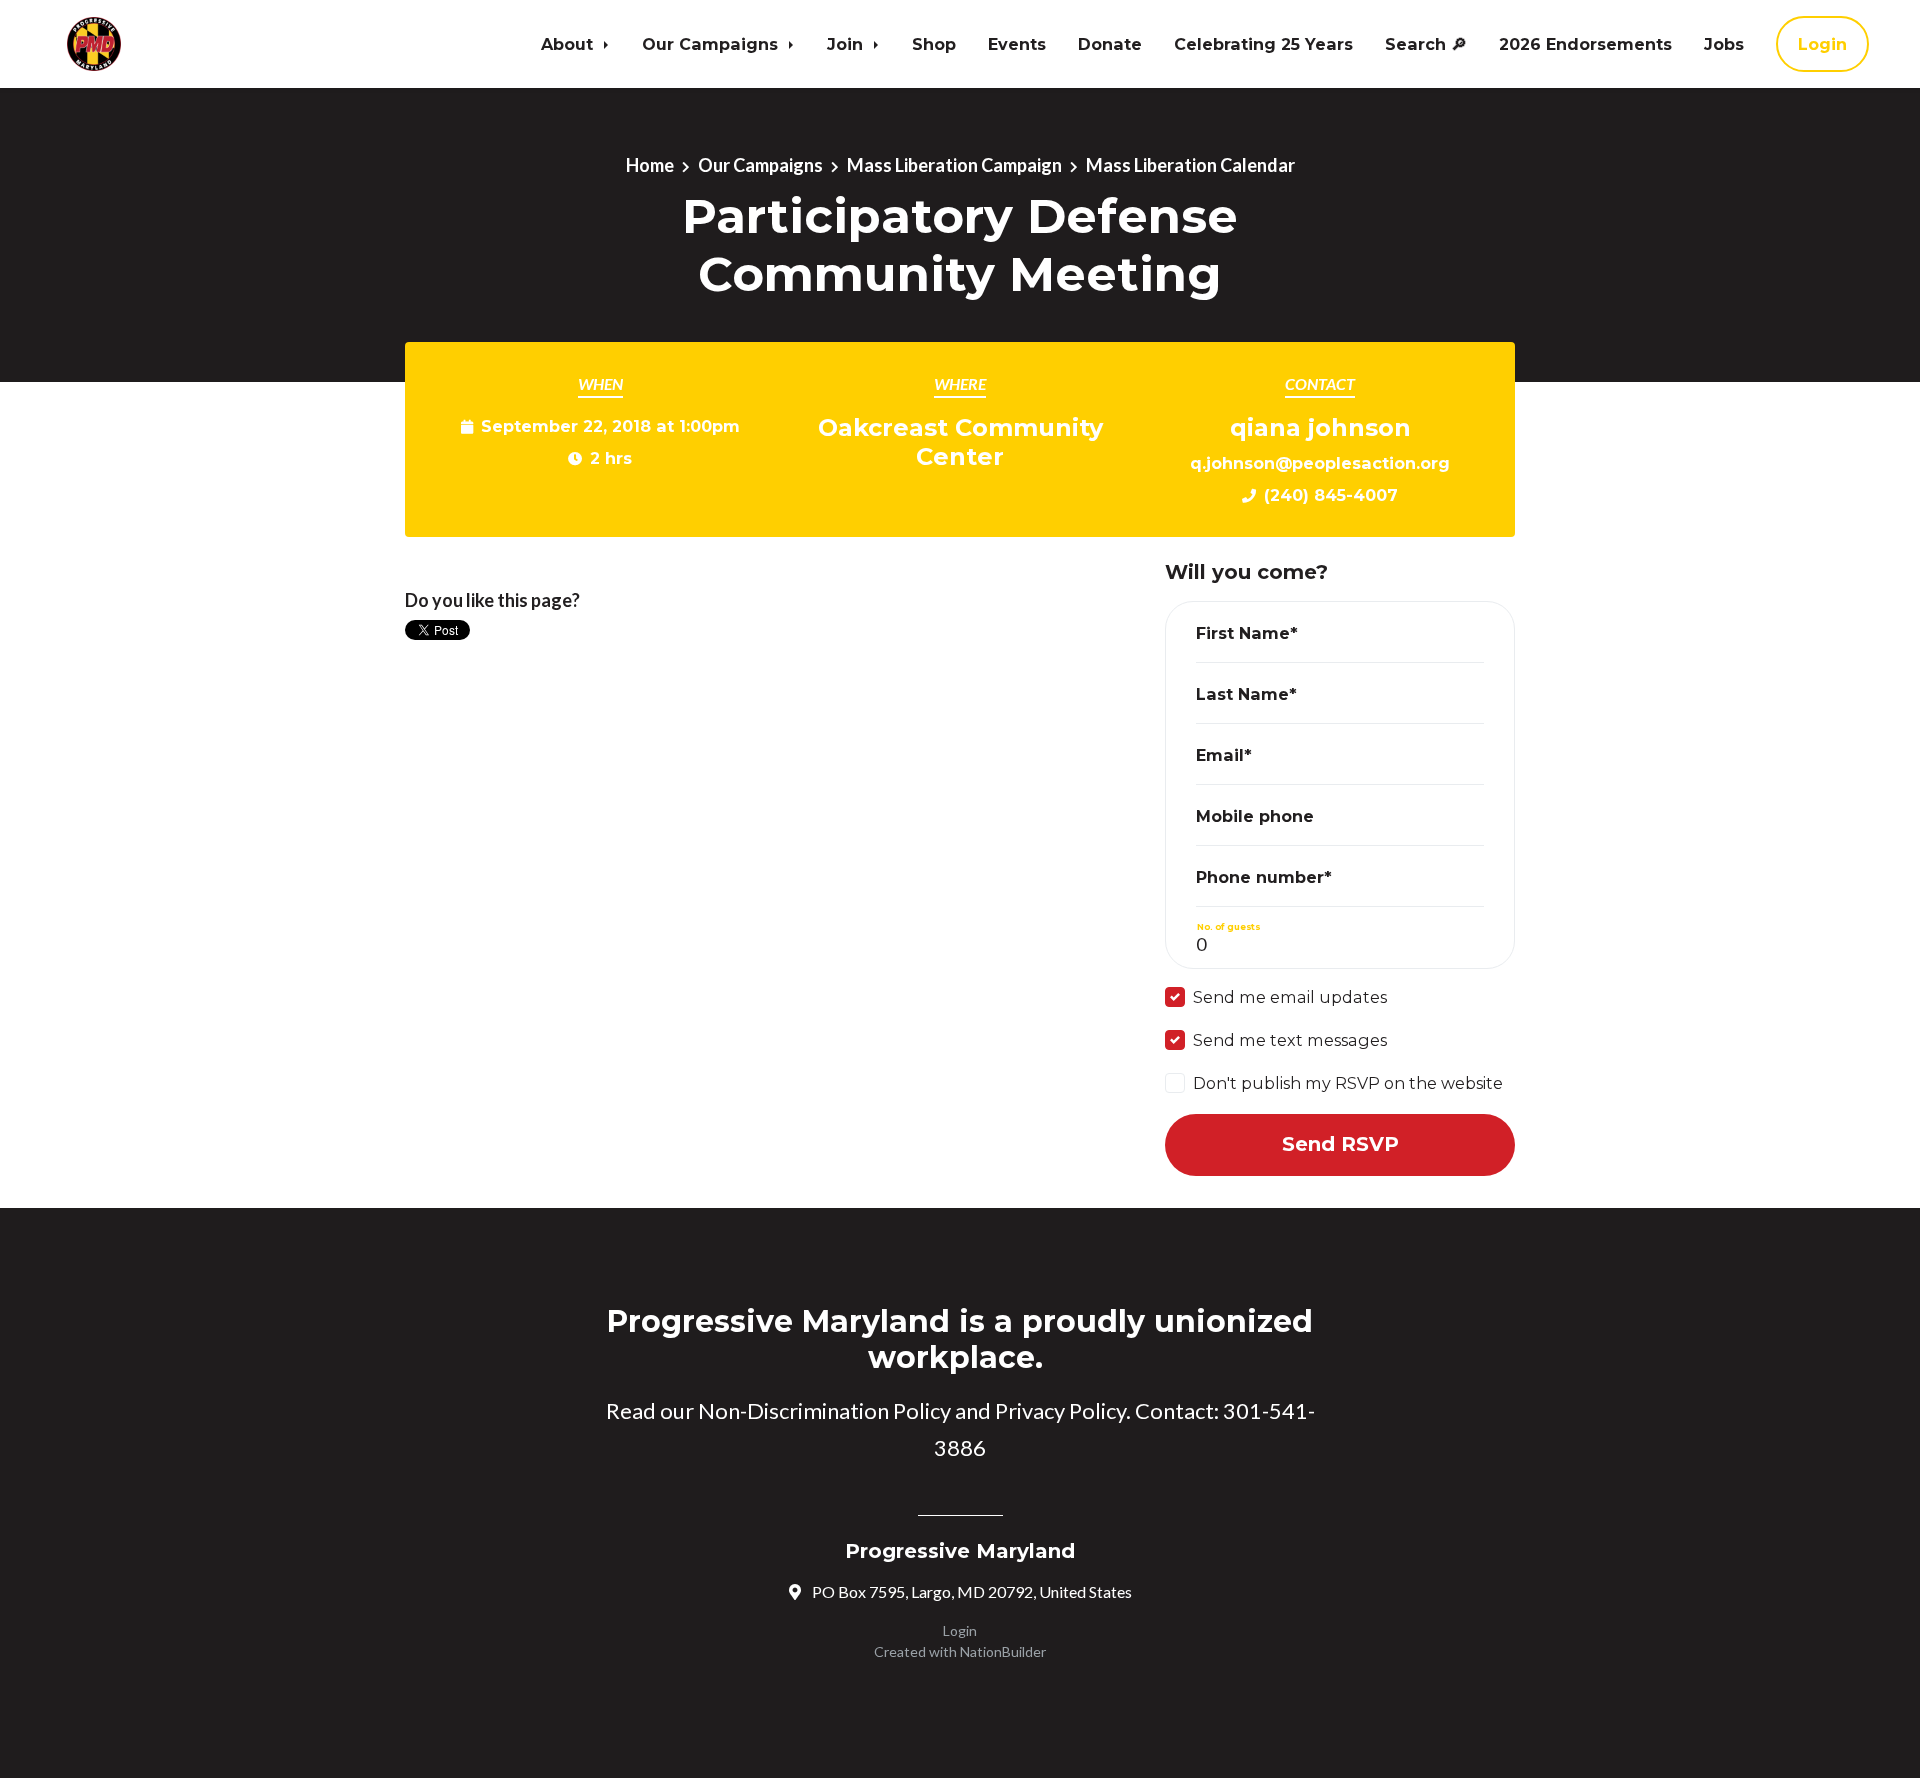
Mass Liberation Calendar (1190, 165)
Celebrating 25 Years (1263, 44)
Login (1822, 44)
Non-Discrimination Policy (824, 1410)
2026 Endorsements (1585, 44)
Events (1017, 44)
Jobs (1724, 44)
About (569, 44)
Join (847, 44)
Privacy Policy (1060, 1410)
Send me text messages (1290, 1040)
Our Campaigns (712, 44)
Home (650, 165)
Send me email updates (1290, 997)
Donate (1110, 44)
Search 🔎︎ (1426, 44)
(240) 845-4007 (1331, 495)
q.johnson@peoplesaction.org (1320, 463)
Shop (934, 44)
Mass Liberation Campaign (954, 165)
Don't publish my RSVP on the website (1348, 1083)
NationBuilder (1003, 1651)
